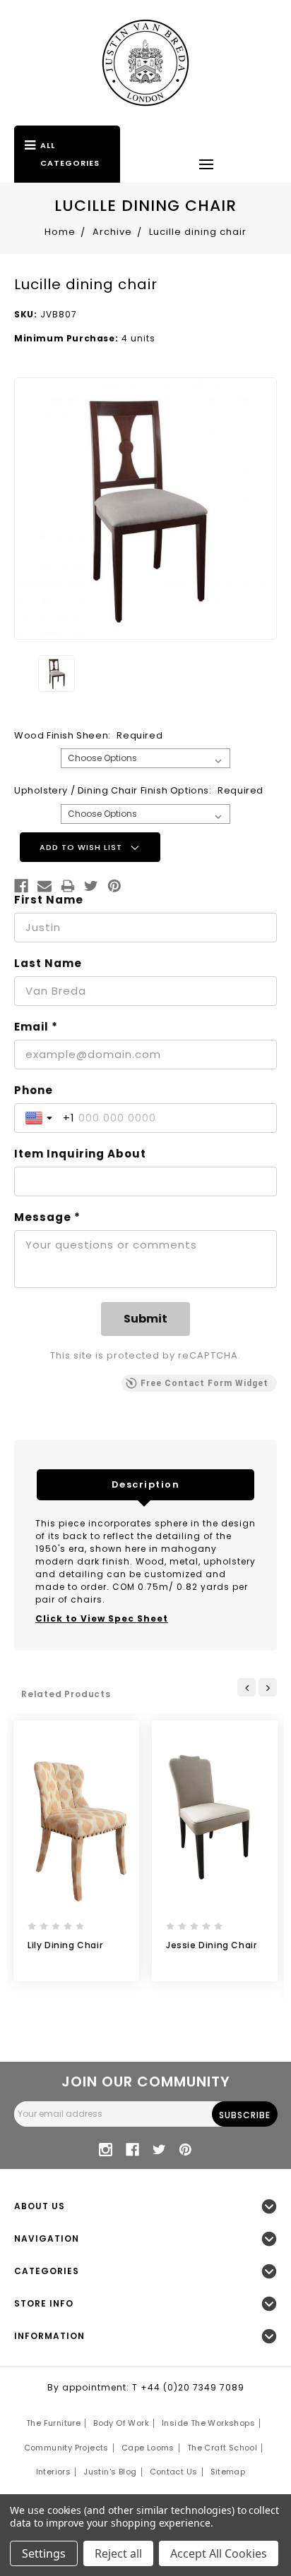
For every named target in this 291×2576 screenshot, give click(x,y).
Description (146, 1484)
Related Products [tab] (66, 1694)
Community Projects (66, 2448)
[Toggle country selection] (40, 1118)
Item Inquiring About (80, 1154)
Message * (47, 1217)
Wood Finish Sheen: (88, 735)
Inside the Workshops (208, 2423)
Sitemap (228, 2472)
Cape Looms (148, 2448)
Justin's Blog (110, 2472)
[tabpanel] (76, 1851)
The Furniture (53, 2423)
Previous (247, 1687)
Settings (44, 2553)
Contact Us (174, 2472)
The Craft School (222, 2448)
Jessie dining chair (211, 1945)
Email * (36, 1027)
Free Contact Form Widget (204, 1383)
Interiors (54, 2472)
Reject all (118, 2553)
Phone (34, 1090)
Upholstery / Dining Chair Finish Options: (139, 790)
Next (268, 1687)
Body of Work (121, 2423)
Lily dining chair (65, 1945)
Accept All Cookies (219, 2553)
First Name (49, 900)
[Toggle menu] (206, 164)
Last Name (48, 964)
